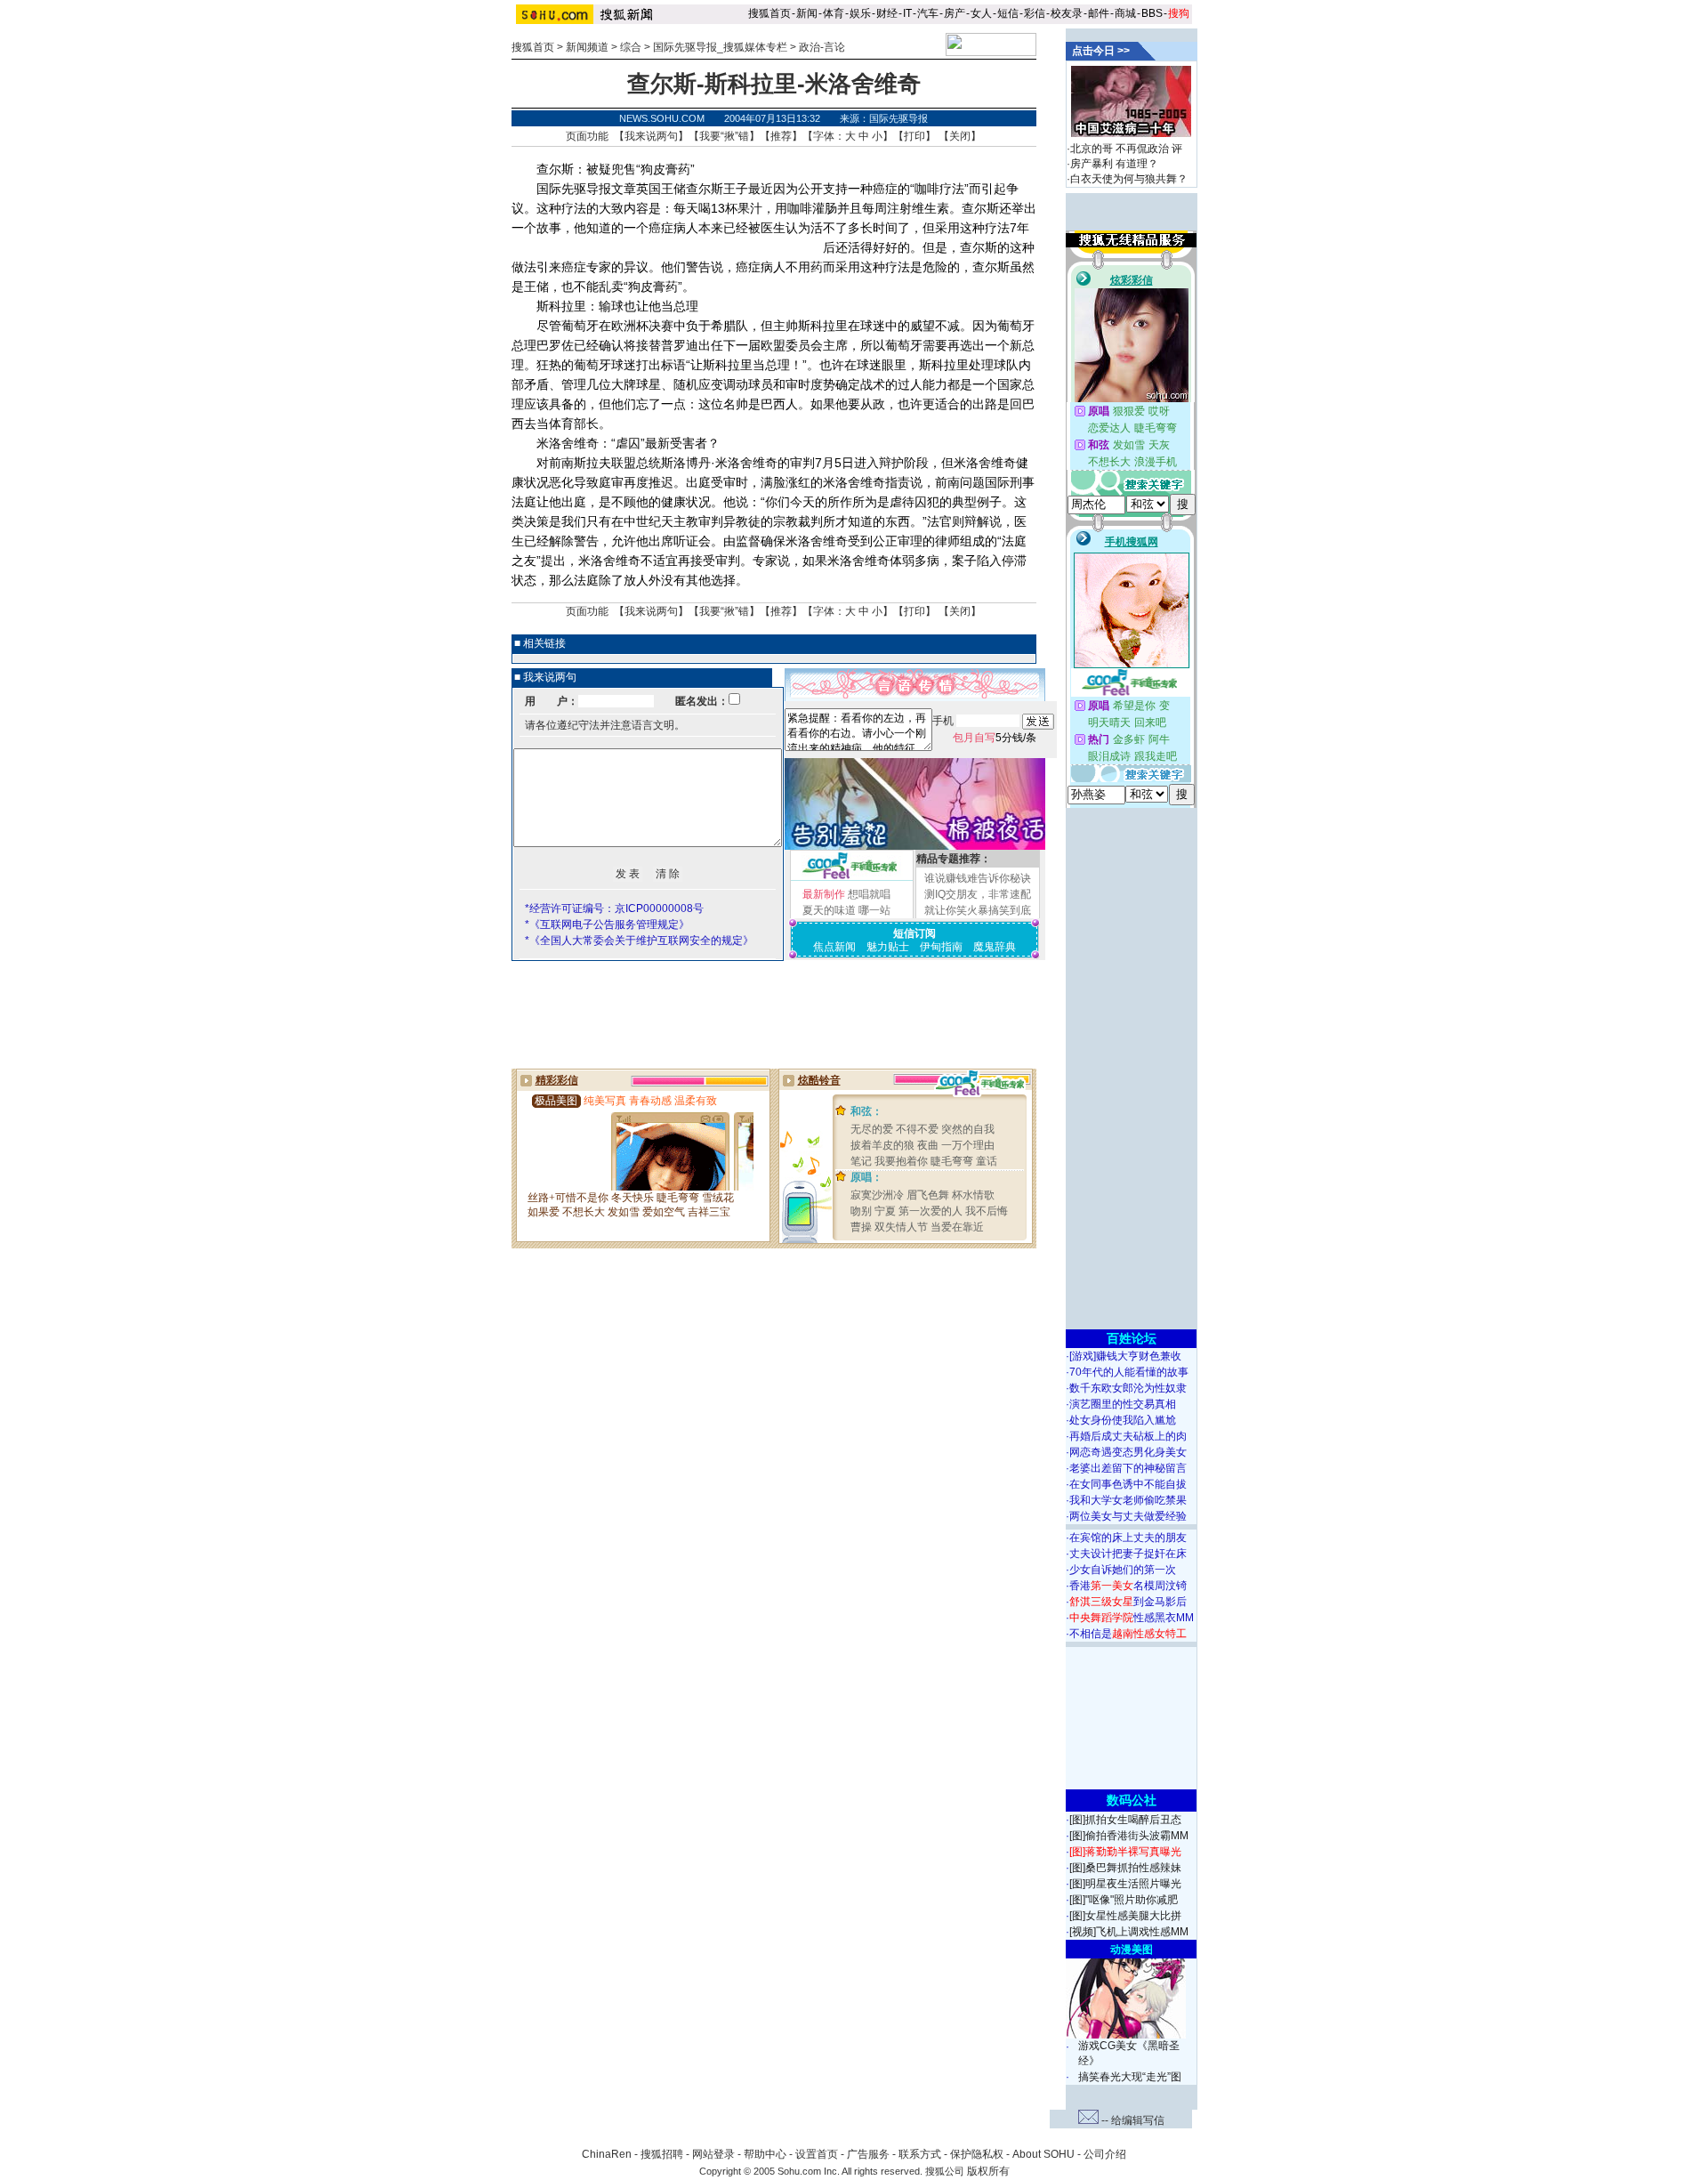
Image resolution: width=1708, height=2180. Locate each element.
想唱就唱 (869, 894)
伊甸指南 (941, 947)
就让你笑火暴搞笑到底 (978, 910)
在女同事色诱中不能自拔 (1128, 1484)
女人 (981, 13)
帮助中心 (765, 2154)
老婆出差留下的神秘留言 (1128, 1468)
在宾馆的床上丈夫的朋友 (1128, 1538)
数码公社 (1132, 1800)
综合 (631, 47)
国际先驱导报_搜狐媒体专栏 (720, 47)
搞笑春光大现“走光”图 (1130, 2077)
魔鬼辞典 (995, 947)
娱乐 (860, 13)
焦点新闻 (834, 947)
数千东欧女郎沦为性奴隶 (1128, 1388)
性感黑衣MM (1132, 1618)
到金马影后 (1128, 1602)
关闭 (960, 136)
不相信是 (1128, 1634)
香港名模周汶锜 (1128, 1586)
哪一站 (874, 910)
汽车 (928, 13)
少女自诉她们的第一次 (1123, 1570)
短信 (1008, 13)
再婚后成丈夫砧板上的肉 (1128, 1436)
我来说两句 (651, 136)
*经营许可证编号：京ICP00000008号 (614, 908)
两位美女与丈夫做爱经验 (1128, 1516)
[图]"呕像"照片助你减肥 (1124, 1900)
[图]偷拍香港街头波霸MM (1129, 1836)
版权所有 (988, 2171)
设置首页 (817, 2154)
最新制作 (824, 894)
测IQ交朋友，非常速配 (978, 894)
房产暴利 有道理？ (1114, 164)
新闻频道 (587, 47)
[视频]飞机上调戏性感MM (1129, 1932)
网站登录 (713, 2154)
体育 (834, 13)
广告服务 (868, 2154)
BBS (1152, 13)
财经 (887, 13)
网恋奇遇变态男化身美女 (1128, 1452)
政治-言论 (822, 47)
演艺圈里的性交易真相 (1123, 1404)
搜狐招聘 (662, 2154)
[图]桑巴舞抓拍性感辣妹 (1125, 1868)
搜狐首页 (769, 13)
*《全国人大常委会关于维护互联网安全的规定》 (639, 941)
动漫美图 (1132, 1950)
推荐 (781, 136)
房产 (955, 13)
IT (907, 13)
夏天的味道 (829, 910)
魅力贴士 (888, 947)
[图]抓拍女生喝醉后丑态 (1125, 1820)
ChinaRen (607, 2154)
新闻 (807, 13)
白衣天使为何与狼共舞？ (1129, 179)
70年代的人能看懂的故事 (1129, 1372)
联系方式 (920, 2154)
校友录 (1067, 13)
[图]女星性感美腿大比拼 (1125, 1916)
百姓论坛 (1132, 1338)
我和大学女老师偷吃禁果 (1128, 1500)
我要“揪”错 (724, 136)
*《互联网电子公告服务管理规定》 (607, 924)
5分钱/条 (995, 738)
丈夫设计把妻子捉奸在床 (1128, 1554)
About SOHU (1043, 2154)
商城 (1125, 13)
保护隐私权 (977, 2154)
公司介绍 (1105, 2154)
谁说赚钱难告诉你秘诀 (978, 878)
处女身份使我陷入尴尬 (1123, 1420)
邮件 (1099, 13)
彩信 (1035, 13)
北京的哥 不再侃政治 (1120, 149)
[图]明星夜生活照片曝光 (1125, 1884)
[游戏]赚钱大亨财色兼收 (1125, 1356)
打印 (914, 136)
